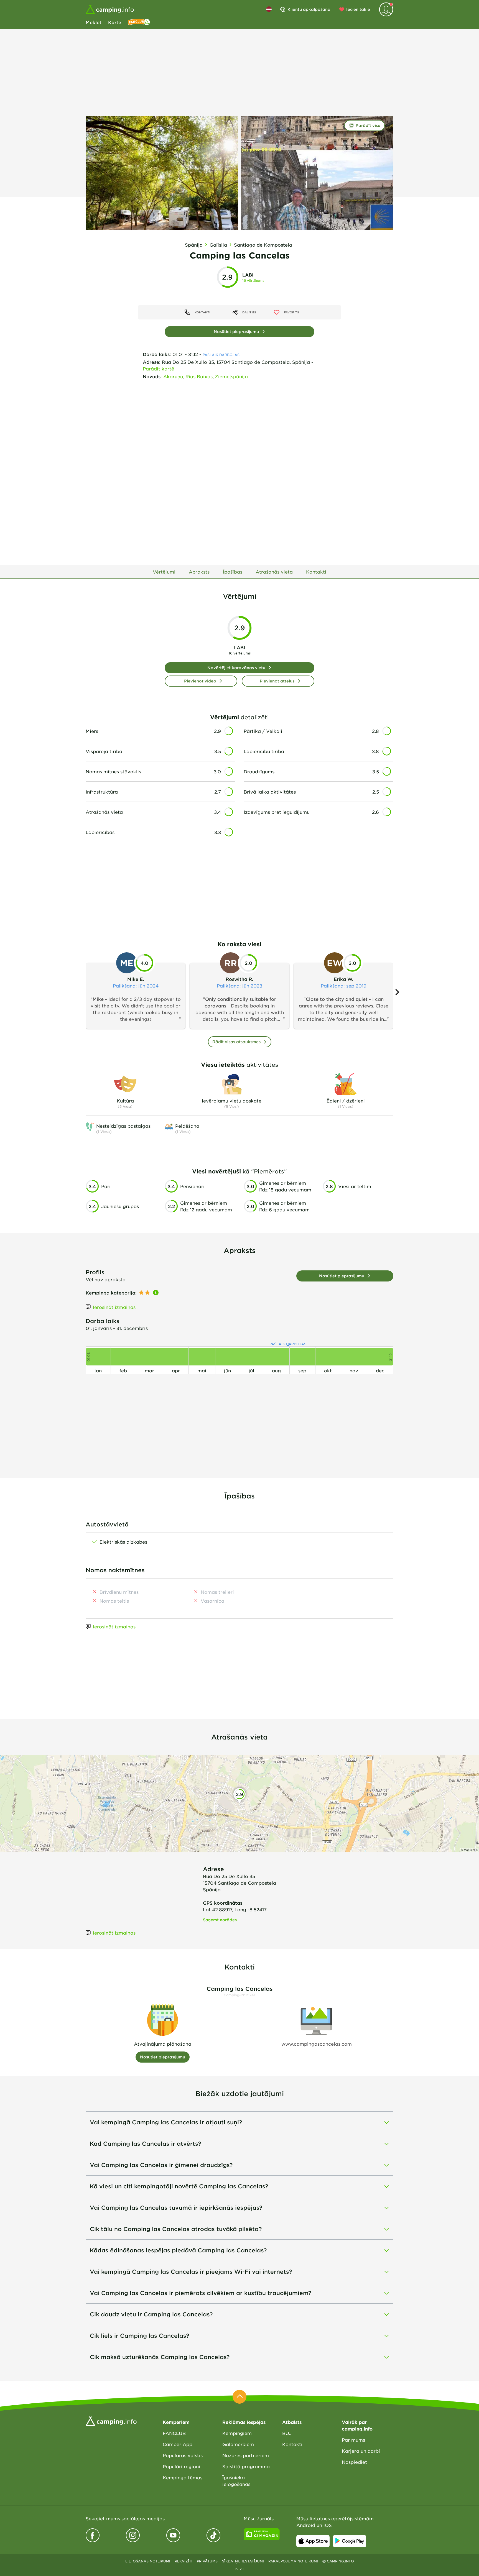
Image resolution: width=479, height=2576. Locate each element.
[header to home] (110, 9)
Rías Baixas (199, 376)
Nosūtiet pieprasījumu (236, 332)
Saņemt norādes (220, 1920)
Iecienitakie (358, 9)
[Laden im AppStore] (313, 2541)
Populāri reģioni (181, 2466)
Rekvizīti (184, 2561)
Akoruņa (173, 376)
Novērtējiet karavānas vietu (236, 668)
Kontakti (292, 2444)
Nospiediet (354, 2462)
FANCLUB (174, 2433)
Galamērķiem (238, 2444)
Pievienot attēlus (277, 681)
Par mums (353, 2440)
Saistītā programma (246, 2466)
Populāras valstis (183, 2455)
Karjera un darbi (361, 2451)
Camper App (178, 2444)
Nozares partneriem (246, 2455)
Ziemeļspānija (231, 376)
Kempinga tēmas (183, 2477)
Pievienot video (200, 681)
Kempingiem (237, 2433)
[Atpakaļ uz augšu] (239, 2397)
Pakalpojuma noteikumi (293, 2561)
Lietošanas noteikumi (148, 2561)
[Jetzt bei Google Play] (350, 2541)
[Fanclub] (139, 22)
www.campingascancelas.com (317, 2044)
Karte (115, 22)
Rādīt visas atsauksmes (236, 1042)
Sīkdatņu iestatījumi (243, 2561)
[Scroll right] (397, 992)
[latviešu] (269, 9)
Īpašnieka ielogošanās (236, 2481)
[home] (111, 2421)
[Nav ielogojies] (386, 9)
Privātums (207, 2561)
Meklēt (94, 22)
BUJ (287, 2433)
